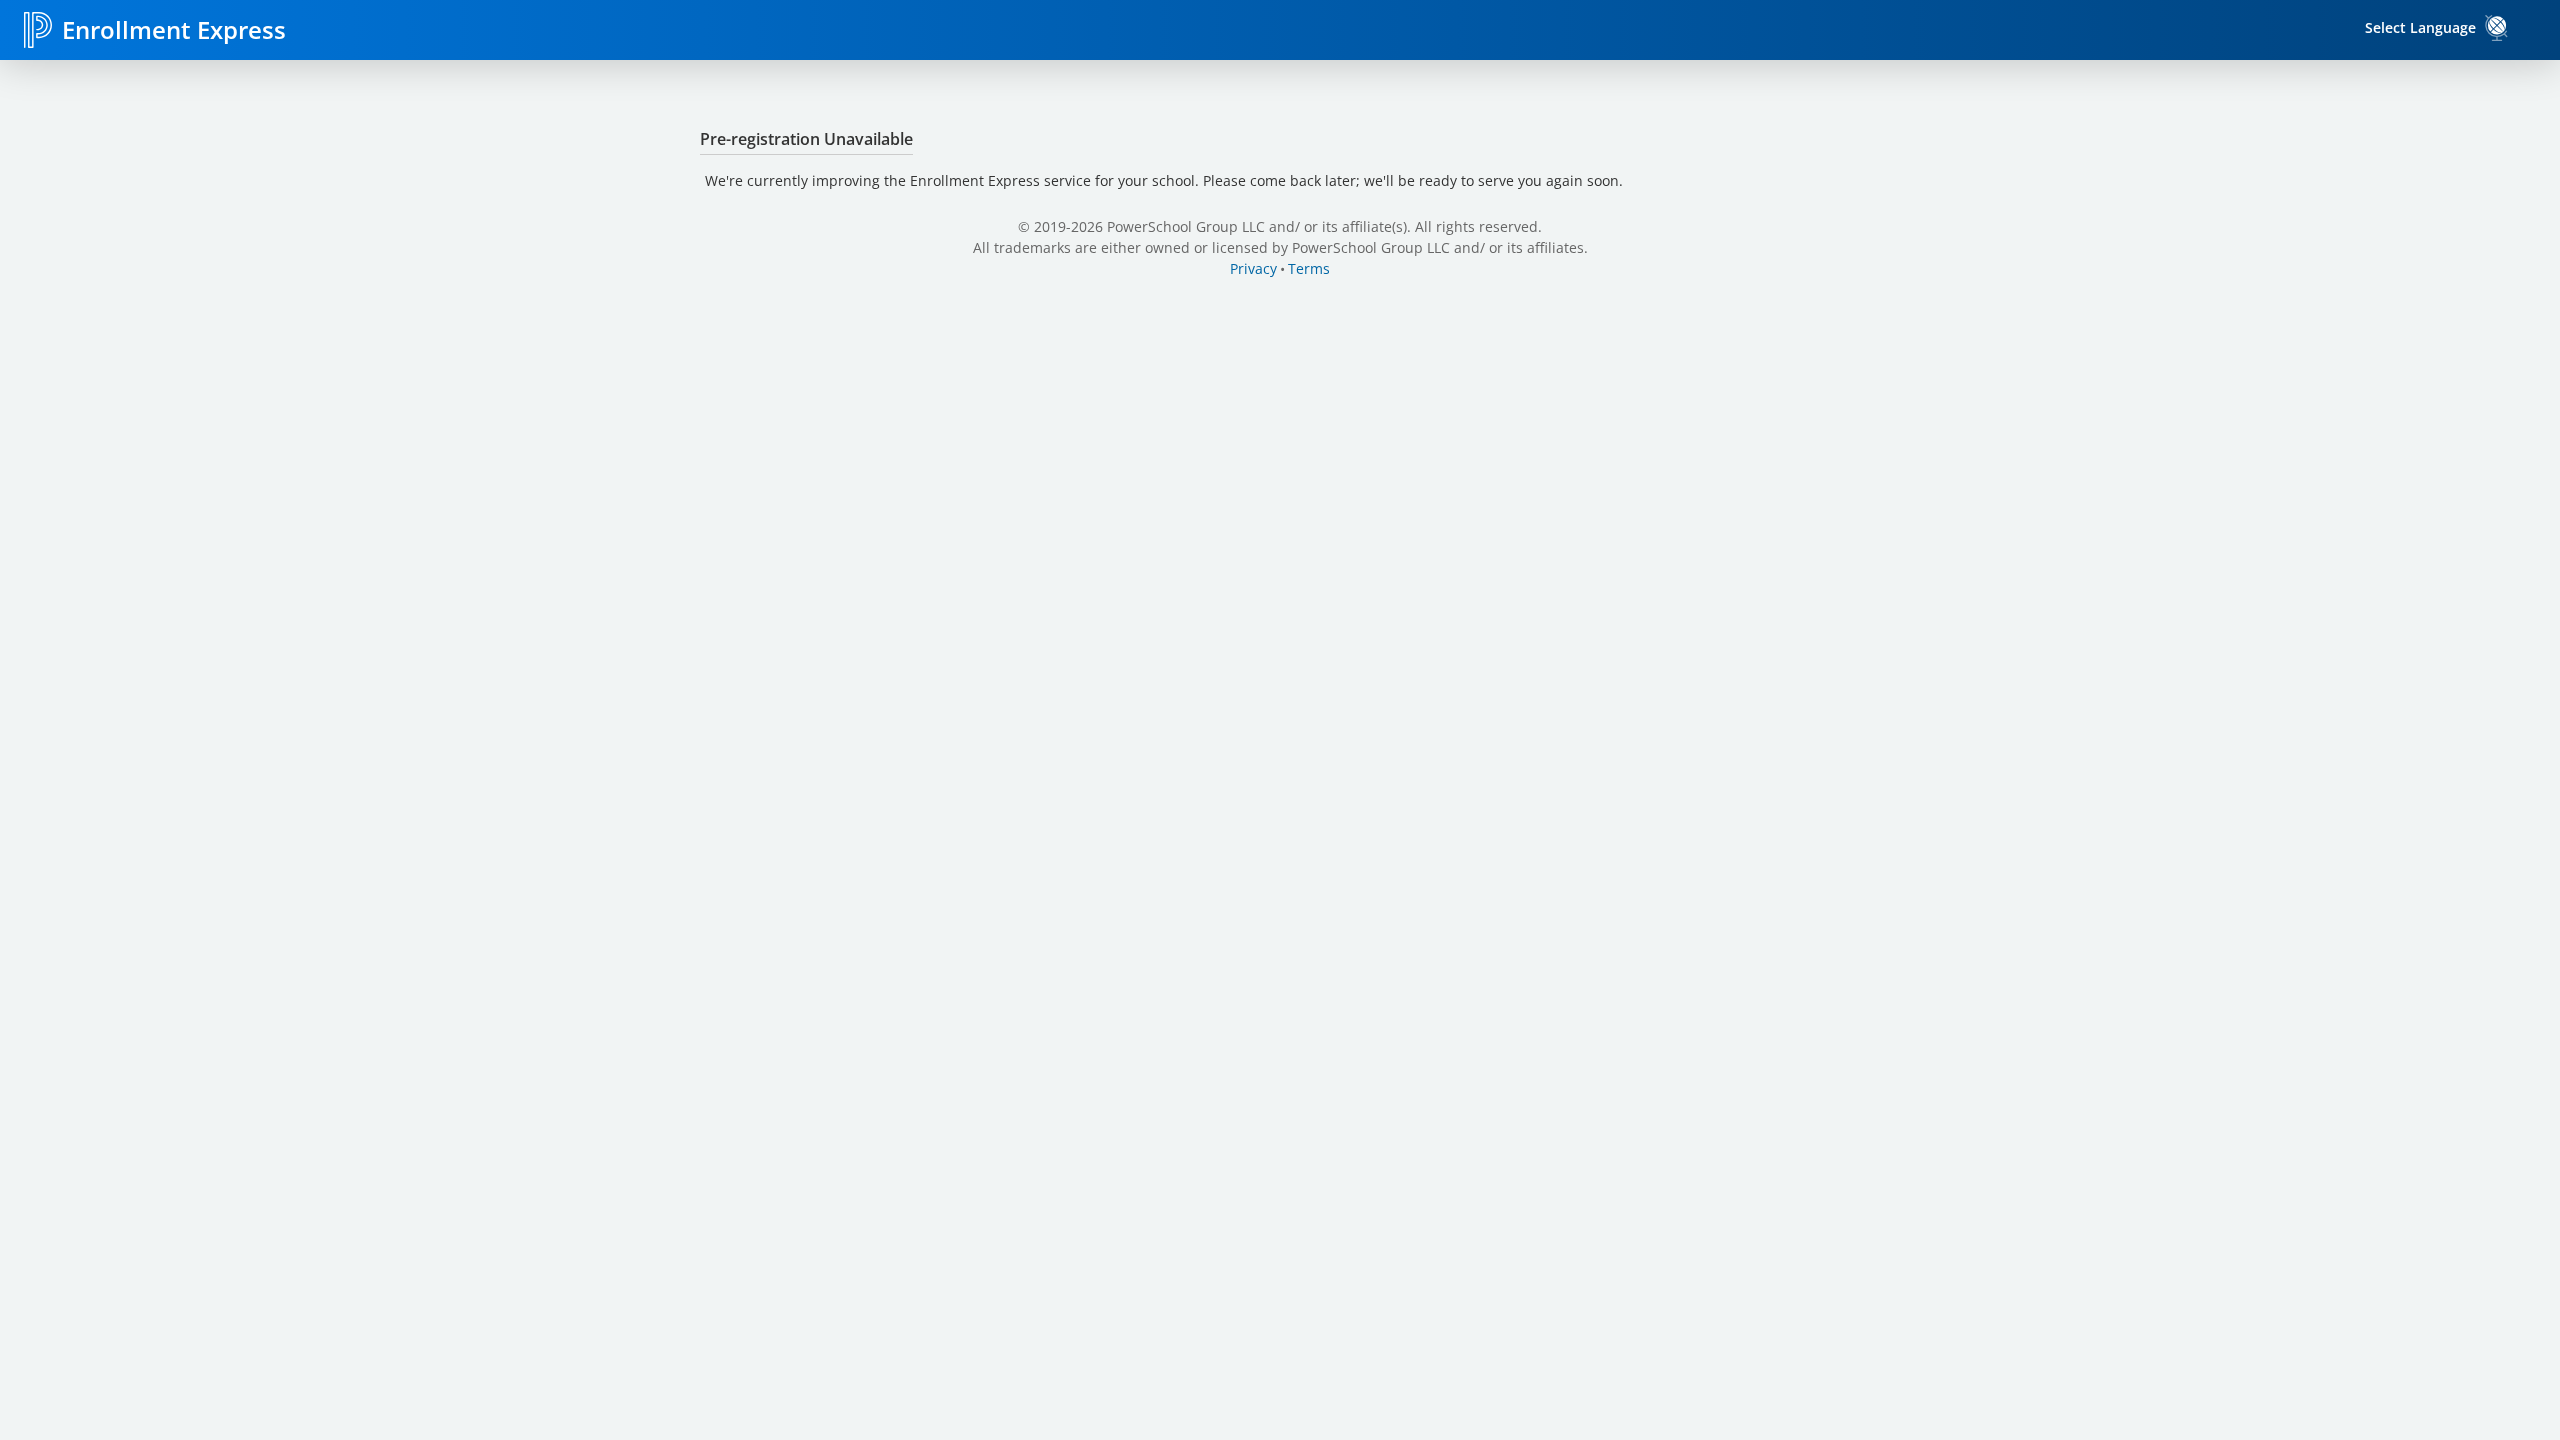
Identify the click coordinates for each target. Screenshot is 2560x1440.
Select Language (2420, 27)
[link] (2497, 28)
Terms (1309, 268)
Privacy (1253, 268)
